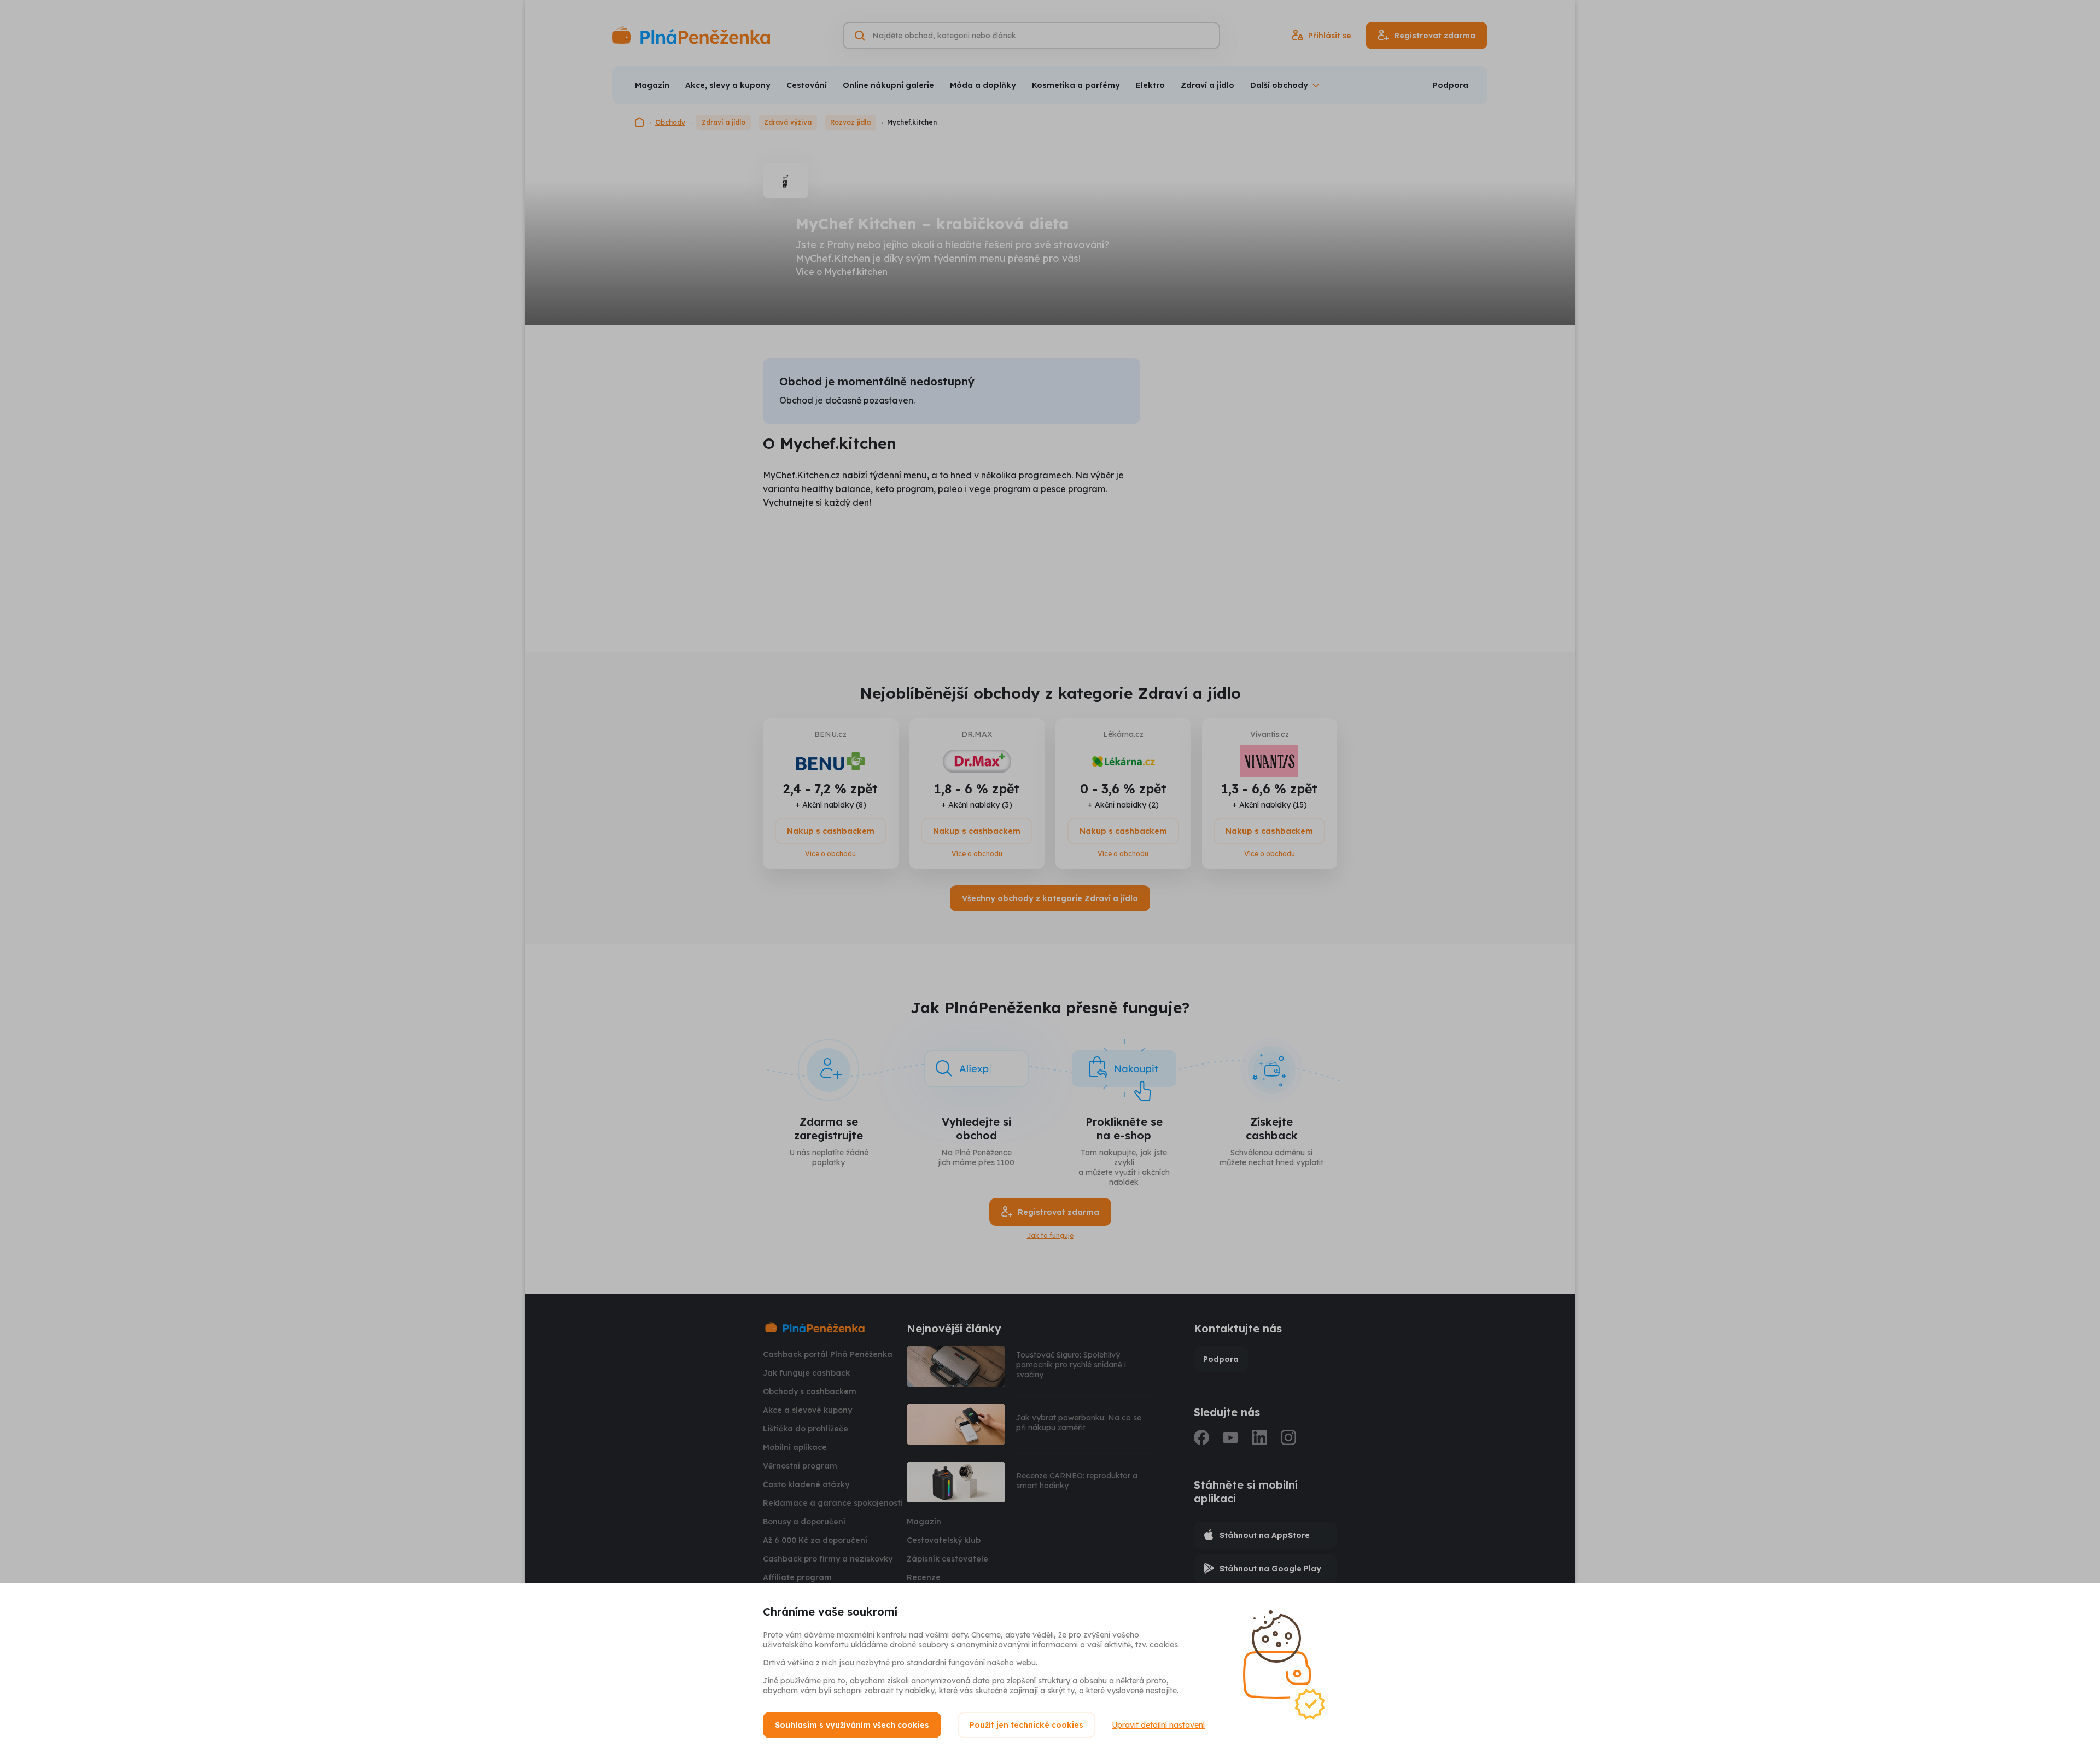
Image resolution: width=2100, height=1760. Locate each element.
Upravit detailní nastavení (1158, 1725)
